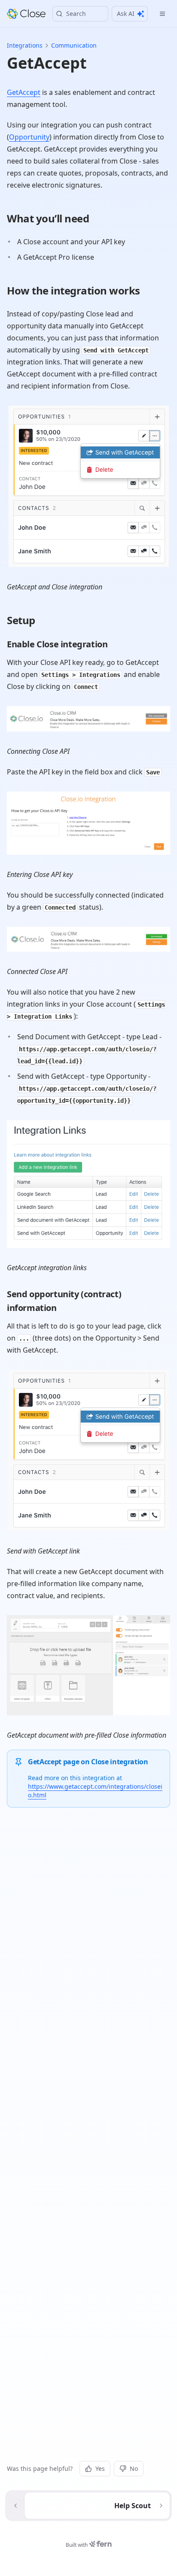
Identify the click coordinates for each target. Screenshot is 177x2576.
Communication (74, 45)
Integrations (25, 45)
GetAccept (24, 92)
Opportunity (29, 137)
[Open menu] (162, 14)
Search (76, 14)
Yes (100, 2468)
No (134, 2468)
